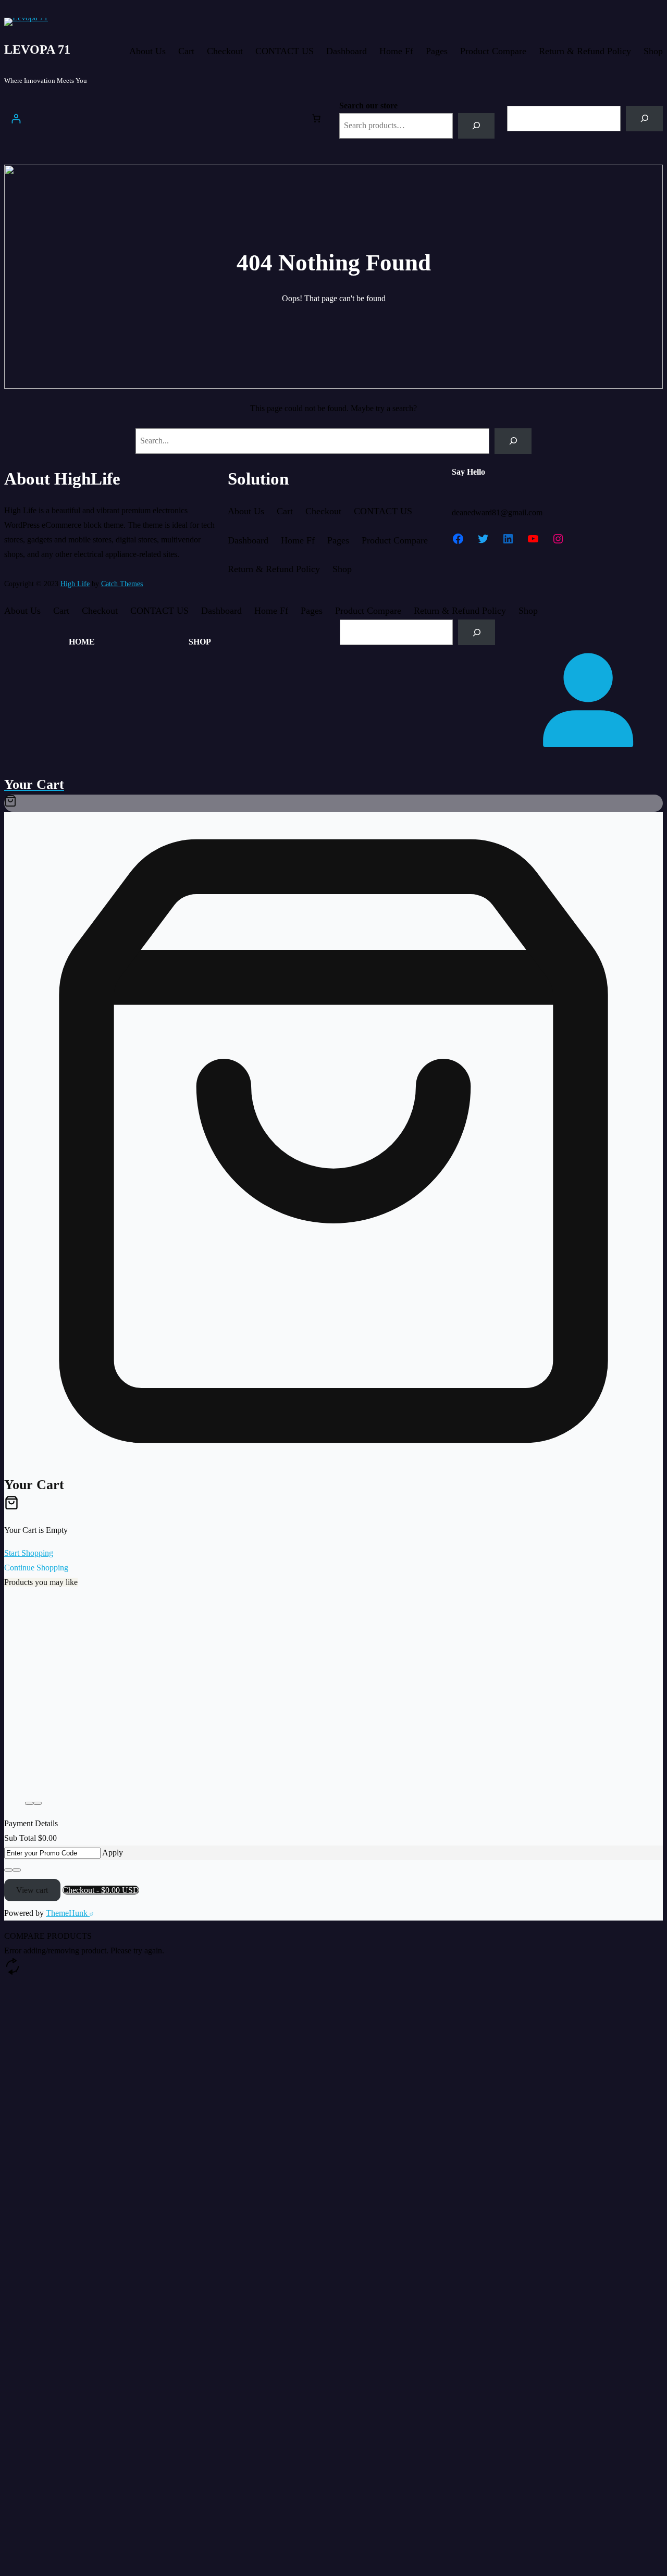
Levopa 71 (37, 49)
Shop (653, 51)
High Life (75, 584)
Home (82, 642)
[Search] (477, 126)
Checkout (225, 51)
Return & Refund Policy (585, 51)
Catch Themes (122, 584)
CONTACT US (285, 51)
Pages (437, 51)
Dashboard (347, 51)
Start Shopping (29, 1553)
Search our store (368, 106)
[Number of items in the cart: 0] (316, 118)
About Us (147, 51)
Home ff (396, 51)
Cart (186, 51)
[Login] (16, 119)
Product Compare (493, 51)
